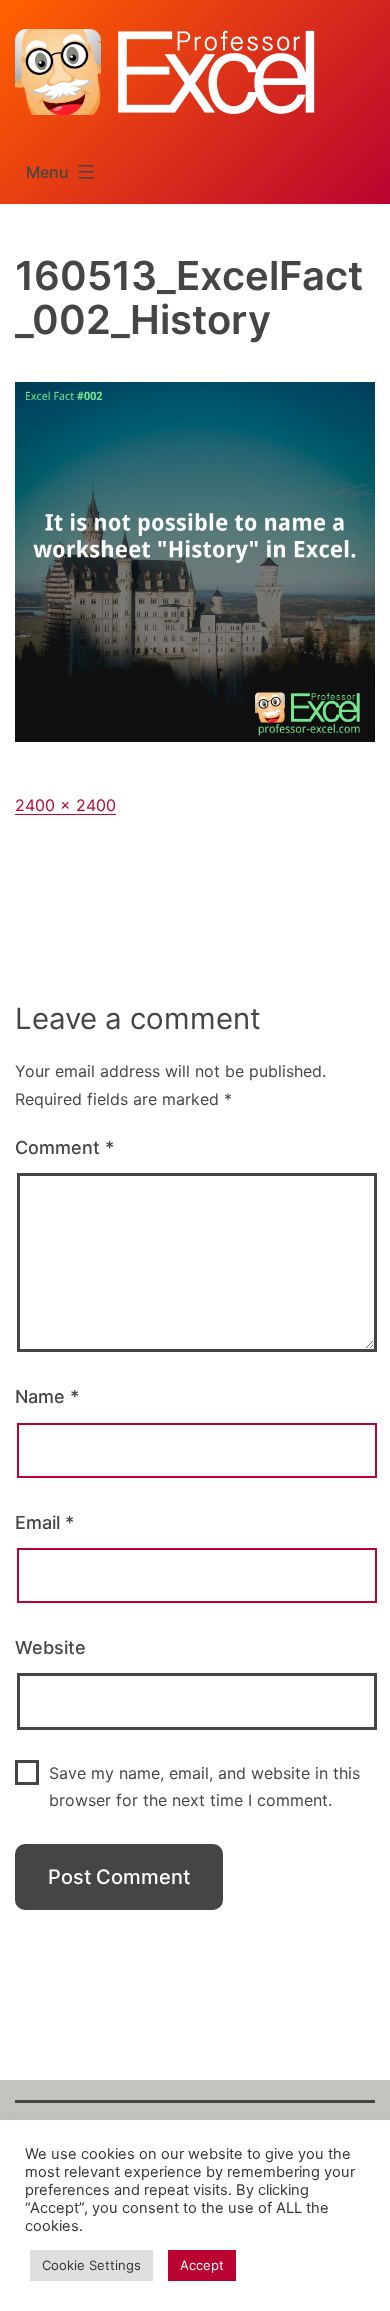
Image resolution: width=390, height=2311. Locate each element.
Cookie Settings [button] (91, 2265)
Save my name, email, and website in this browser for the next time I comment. (204, 1786)
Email (44, 1522)
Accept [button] (202, 2265)
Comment (64, 1147)
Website (50, 1647)
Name (47, 1396)
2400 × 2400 (65, 805)
